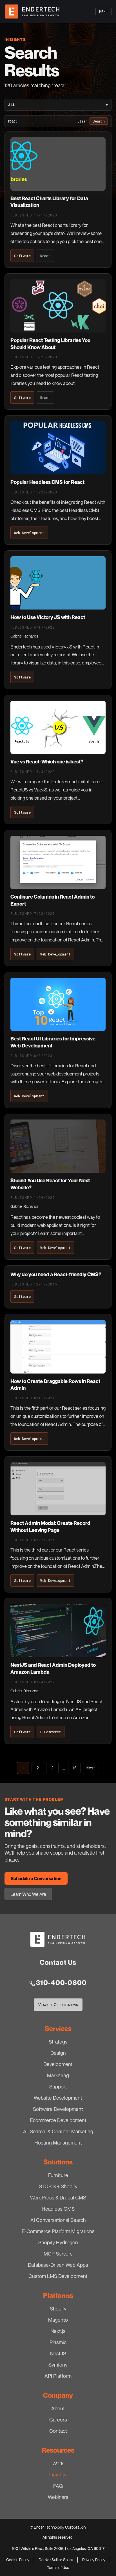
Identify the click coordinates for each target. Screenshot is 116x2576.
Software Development (58, 2109)
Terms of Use (58, 2567)
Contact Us (58, 1962)
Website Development (58, 2098)
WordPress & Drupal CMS (58, 2198)
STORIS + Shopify (58, 2186)
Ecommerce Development (58, 2120)
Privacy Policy (94, 2560)
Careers (58, 2420)
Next (91, 1768)
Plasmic (58, 2342)
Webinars (58, 2497)
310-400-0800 (61, 1983)
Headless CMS (58, 2209)
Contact (58, 2431)
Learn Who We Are (28, 1894)
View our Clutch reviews (58, 2006)
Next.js (58, 2331)
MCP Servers (58, 2254)
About (58, 2408)
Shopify (58, 2309)
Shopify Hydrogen (58, 2242)
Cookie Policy (18, 2560)
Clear (82, 121)
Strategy (58, 2042)
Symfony (58, 2365)
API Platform (58, 2376)
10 (74, 1768)
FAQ (58, 2486)
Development (58, 2064)
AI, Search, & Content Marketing (58, 2131)
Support (58, 2086)
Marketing (58, 2075)
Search (99, 121)
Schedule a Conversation (36, 1878)
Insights (58, 2475)
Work (58, 2463)
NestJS (58, 2353)
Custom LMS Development (58, 2276)
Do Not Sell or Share (56, 2560)
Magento (58, 2320)
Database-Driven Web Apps (58, 2265)
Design (58, 2053)
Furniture (58, 2175)
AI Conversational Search (58, 2220)
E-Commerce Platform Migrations (58, 2231)
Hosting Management (58, 2143)
